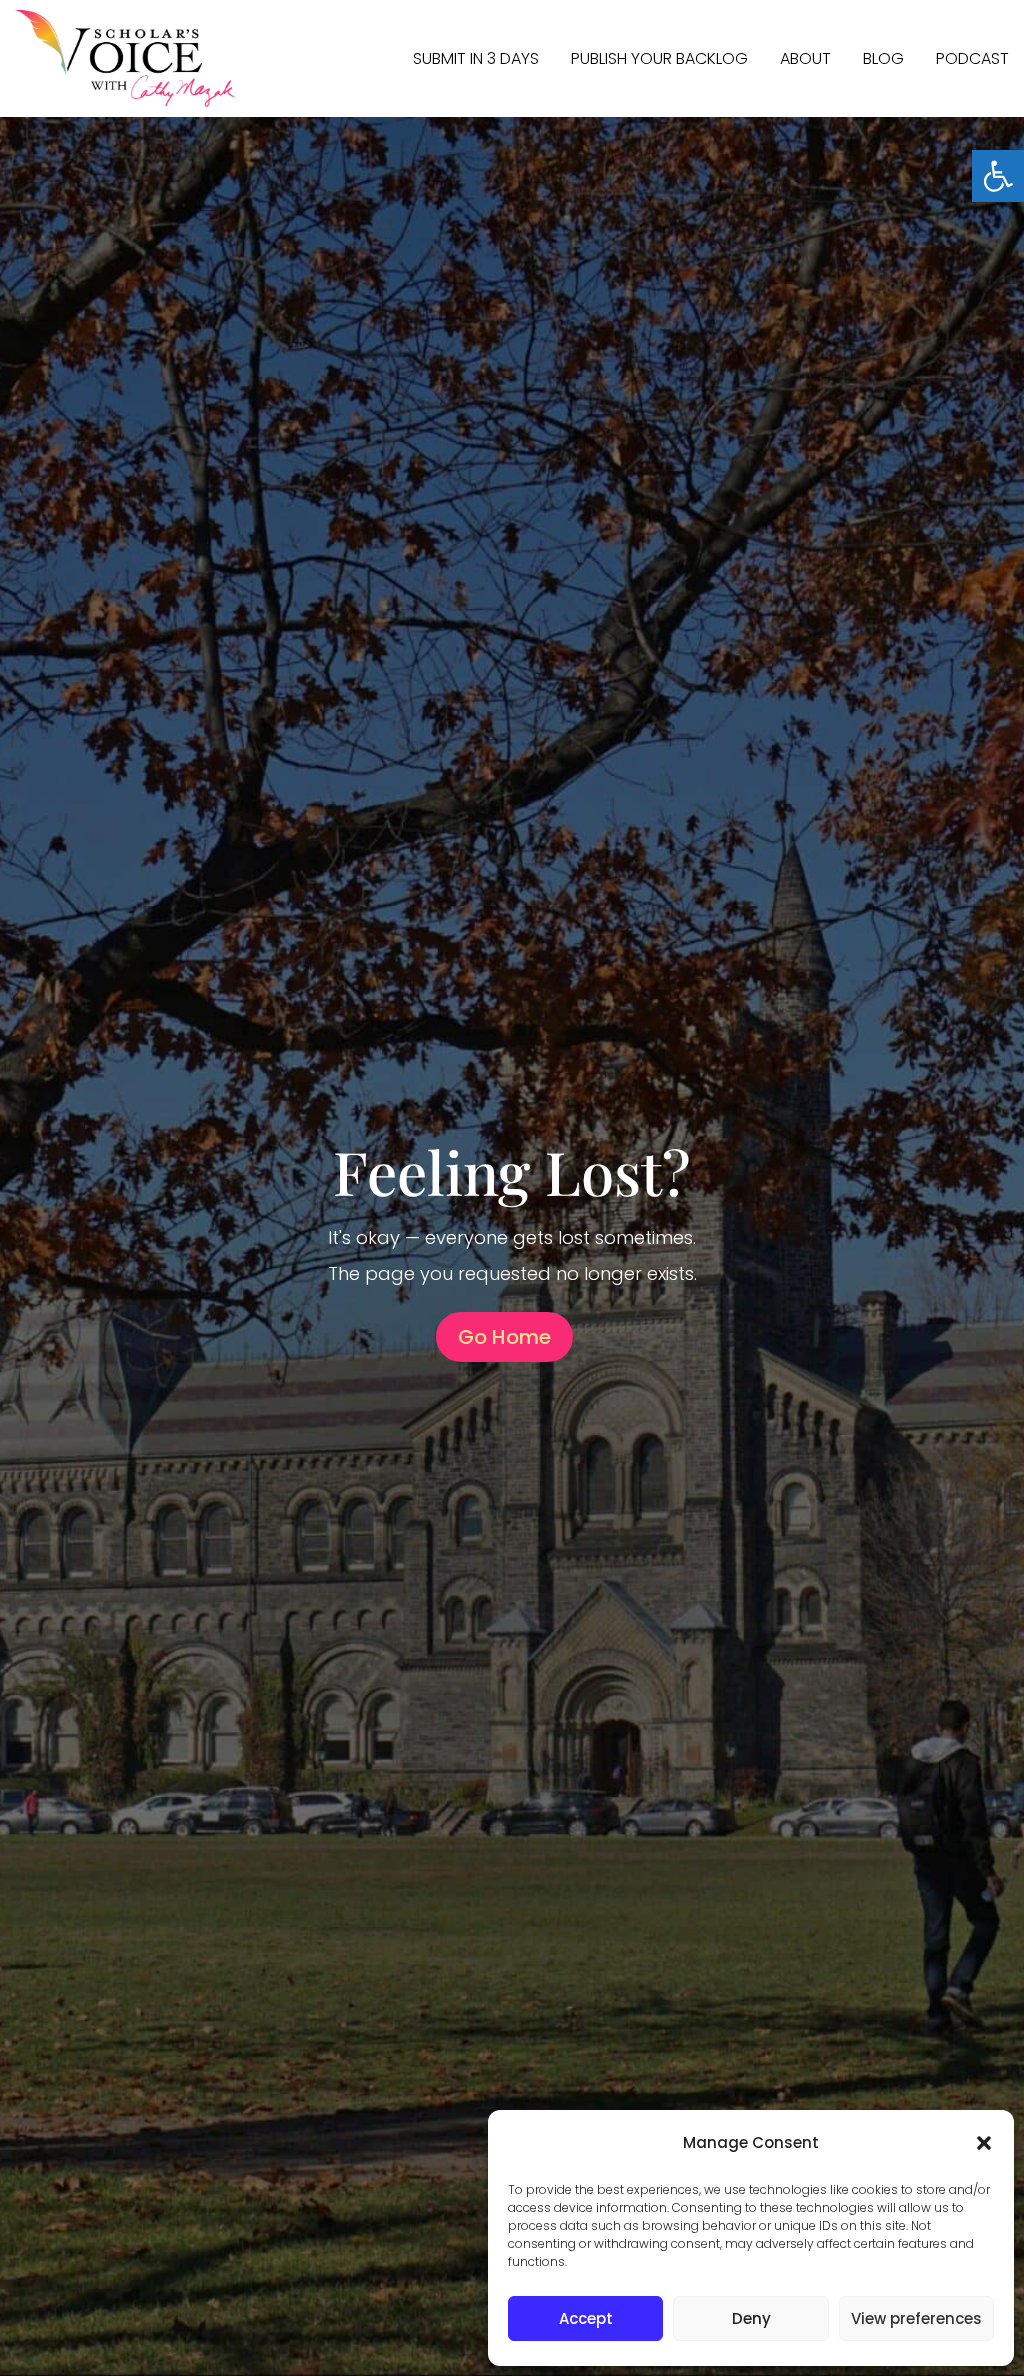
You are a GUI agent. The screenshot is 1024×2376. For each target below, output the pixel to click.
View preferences (916, 2318)
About (805, 58)
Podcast (972, 58)
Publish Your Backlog (659, 58)
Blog (883, 58)
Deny (751, 2318)
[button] (998, 176)
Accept (586, 2318)
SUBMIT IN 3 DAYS (476, 58)
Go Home (504, 1337)
